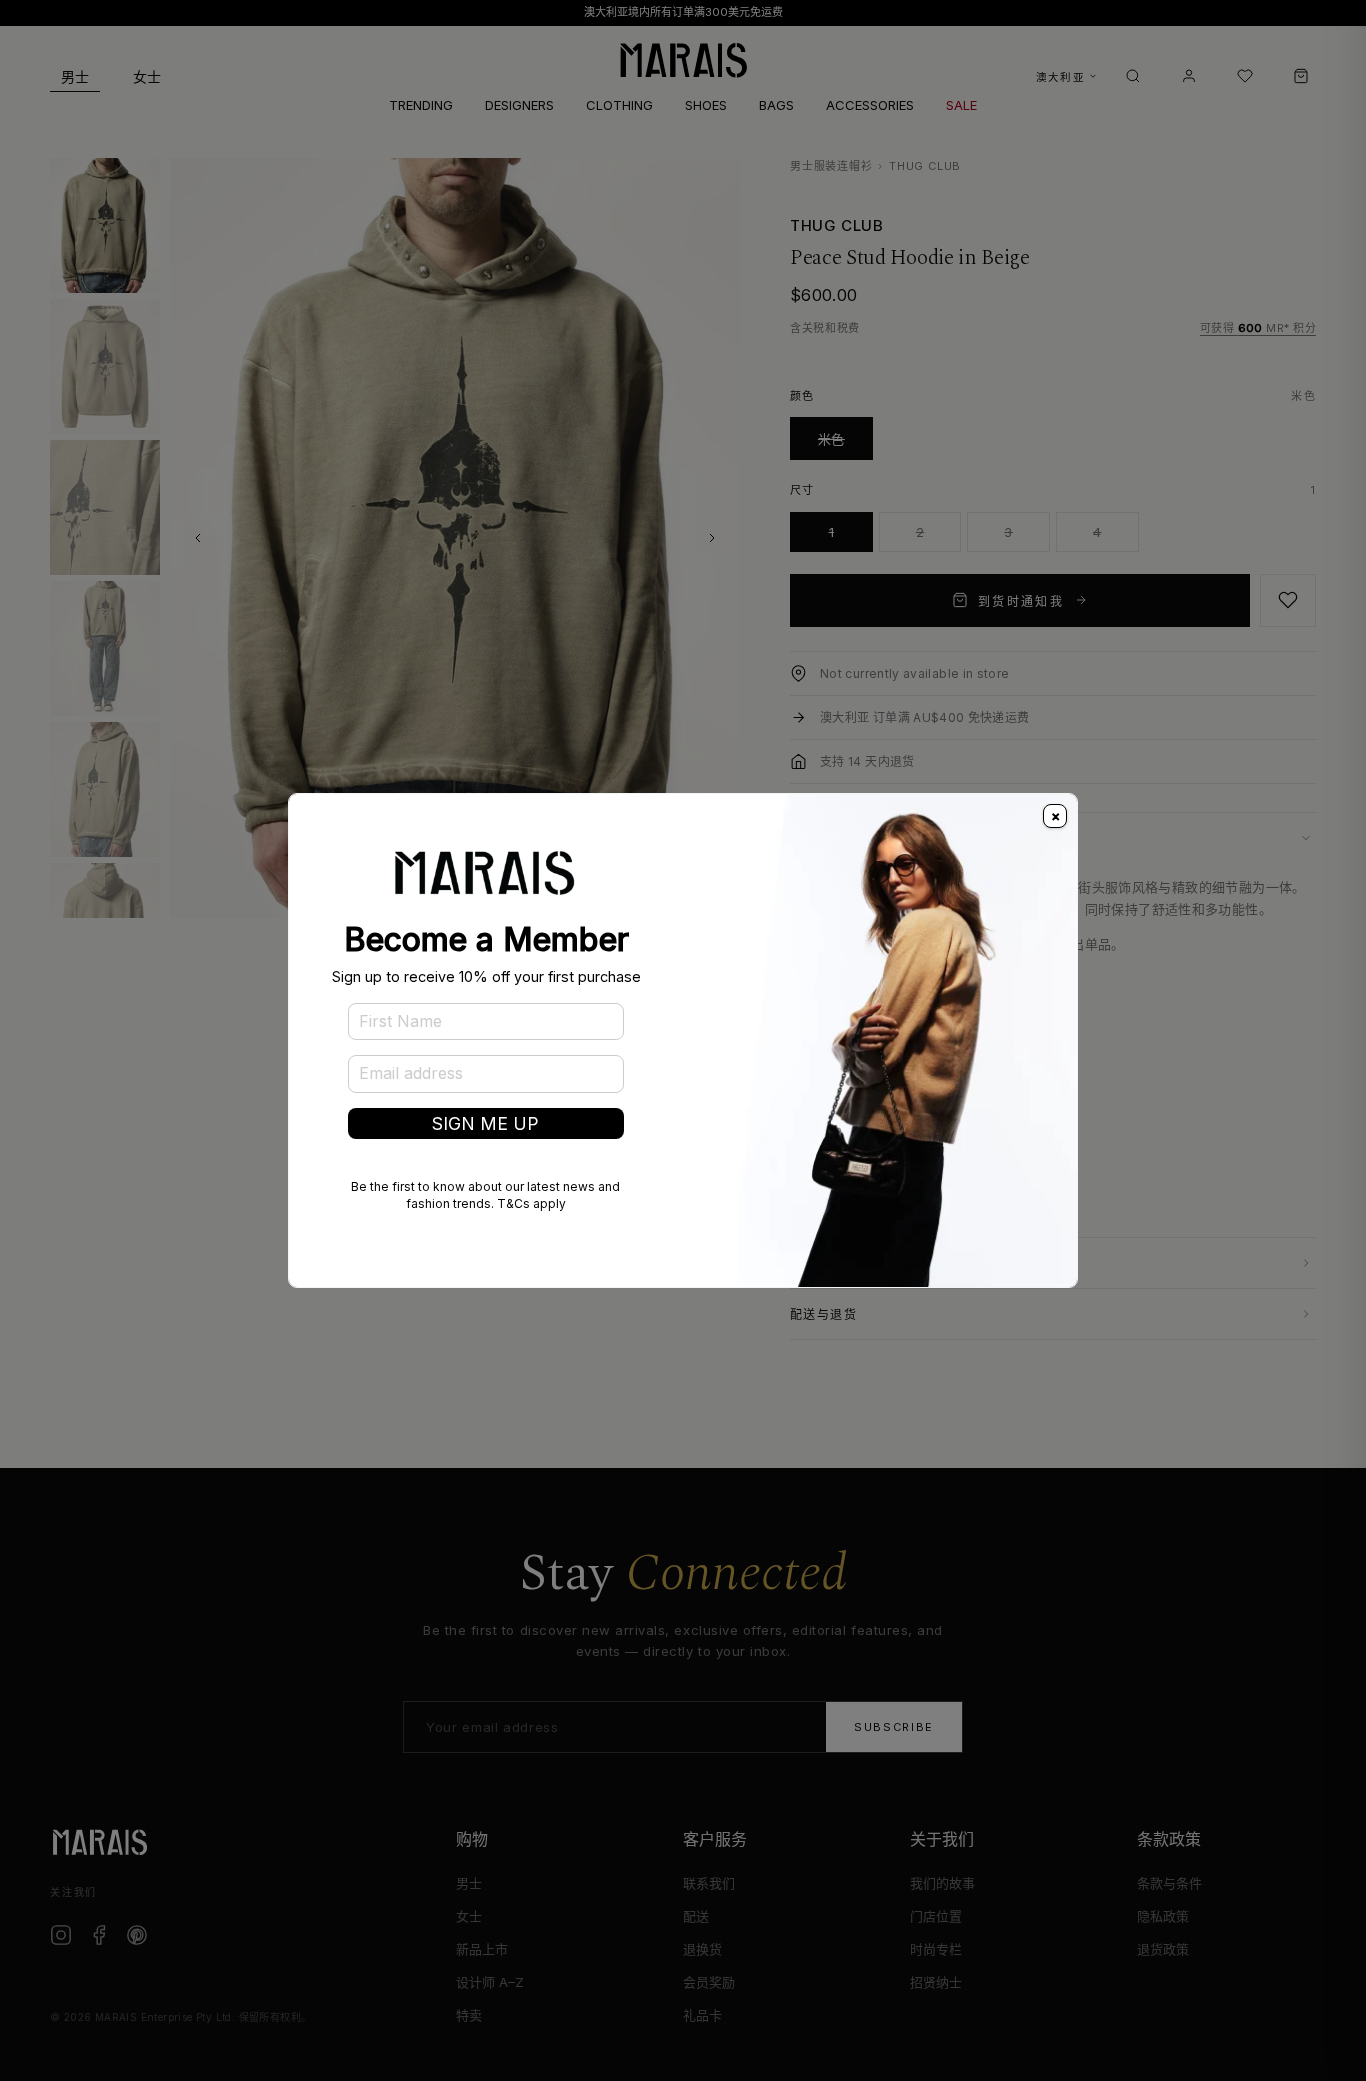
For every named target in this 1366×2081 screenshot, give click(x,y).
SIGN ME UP (485, 1123)
